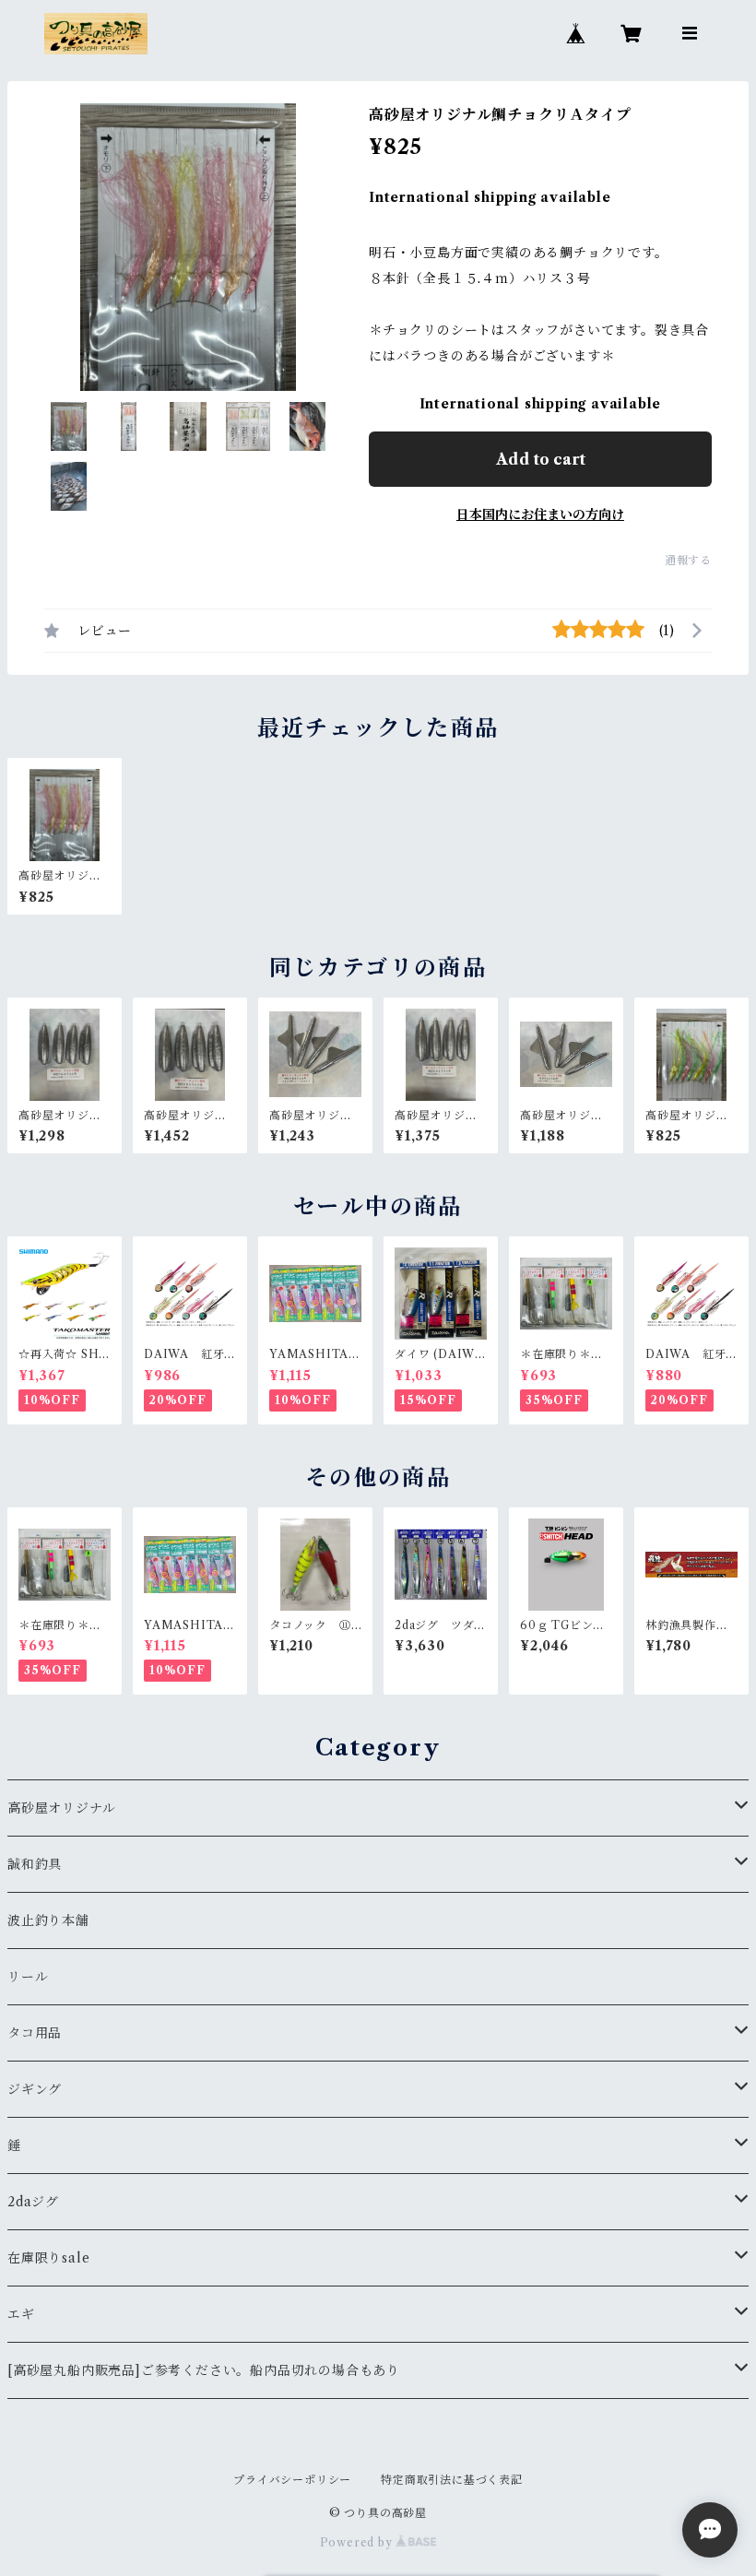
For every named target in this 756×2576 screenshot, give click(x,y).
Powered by (358, 2542)
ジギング (35, 2089)
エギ (21, 2314)
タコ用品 (35, 2033)
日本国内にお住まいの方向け (540, 514)
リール (28, 1977)
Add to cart (541, 459)
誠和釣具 (35, 1864)
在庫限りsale (48, 2258)
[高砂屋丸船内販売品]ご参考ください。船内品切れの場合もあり (204, 2370)
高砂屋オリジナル (61, 1808)
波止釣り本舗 (55, 1920)
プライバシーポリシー (292, 2480)
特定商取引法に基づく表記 (452, 2480)
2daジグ (33, 2202)
